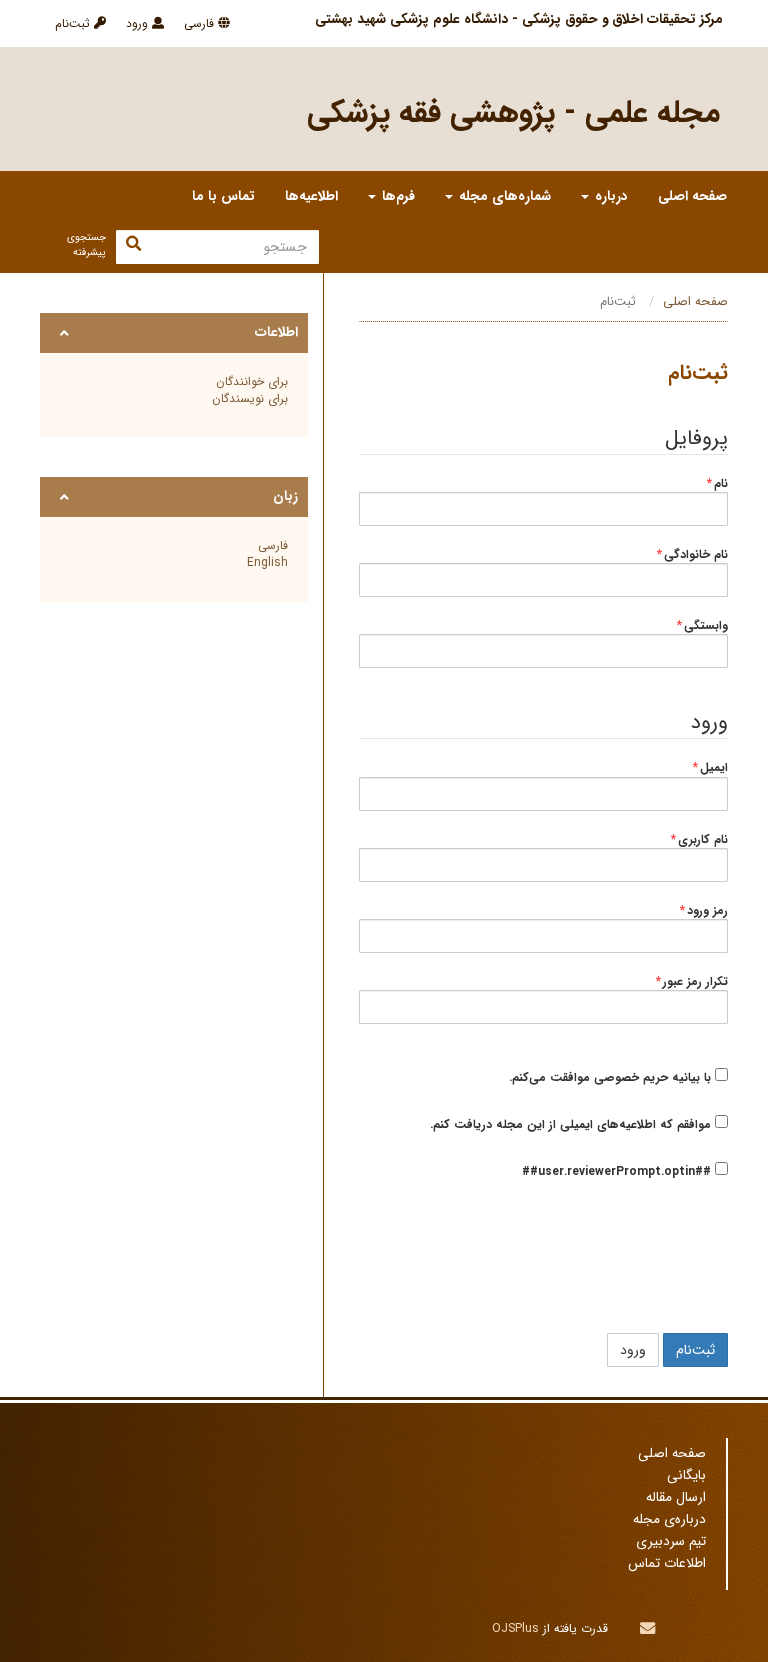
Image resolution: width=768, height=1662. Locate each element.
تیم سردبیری (671, 1541)
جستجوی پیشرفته (86, 244)
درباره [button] (609, 196)
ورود (139, 23)
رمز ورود (704, 911)
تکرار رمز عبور (692, 982)
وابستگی (702, 626)
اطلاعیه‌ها (311, 196)
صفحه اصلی (692, 196)
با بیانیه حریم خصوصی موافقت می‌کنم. (612, 1077)
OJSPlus (515, 1628)
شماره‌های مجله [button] (503, 196)
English (267, 562)
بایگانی (686, 1475)
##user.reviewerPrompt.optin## (618, 1171)
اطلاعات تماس (667, 1563)
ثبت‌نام (74, 23)
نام (717, 484)
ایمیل (710, 768)
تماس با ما (223, 196)
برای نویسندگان (250, 398)
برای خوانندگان (252, 381)
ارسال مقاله (676, 1497)
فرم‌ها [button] (396, 196)
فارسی (201, 23)
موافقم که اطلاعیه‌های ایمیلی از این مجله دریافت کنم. (572, 1124)
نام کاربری (699, 840)
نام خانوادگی (692, 555)
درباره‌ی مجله (669, 1519)
